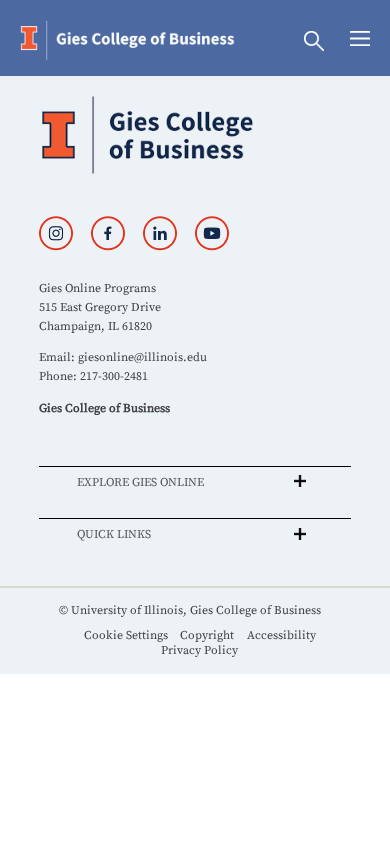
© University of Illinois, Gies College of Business (190, 610)
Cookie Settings (126, 635)
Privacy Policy (199, 650)
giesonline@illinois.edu (142, 357)
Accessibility (281, 635)
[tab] (195, 482)
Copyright (207, 635)
